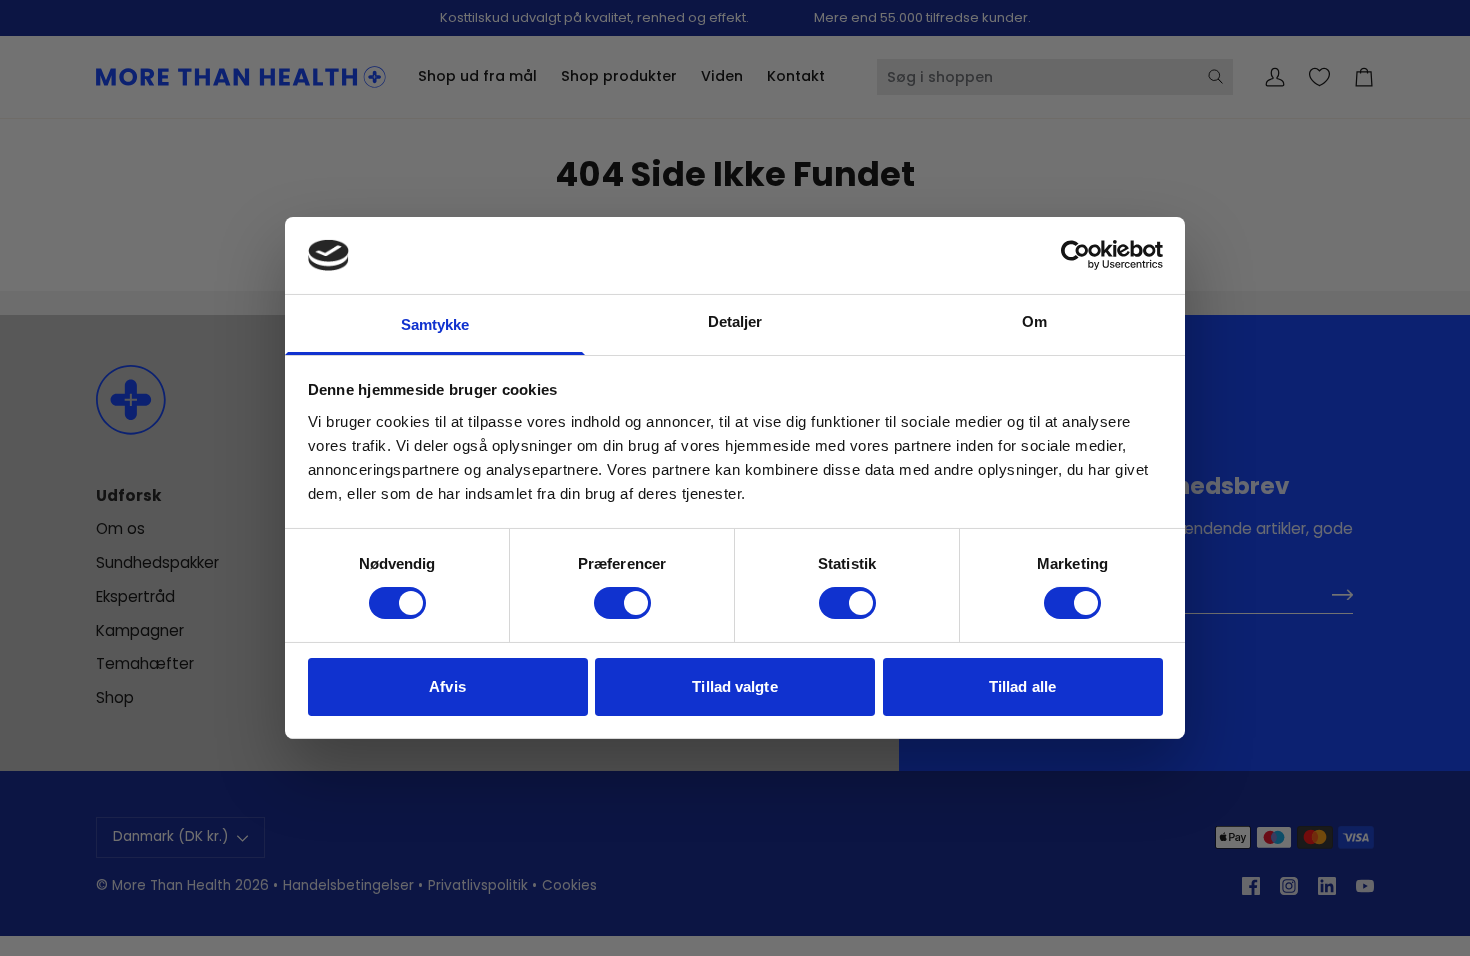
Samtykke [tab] (435, 324)
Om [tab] (1034, 321)
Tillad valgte (734, 686)
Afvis (447, 686)
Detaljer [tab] (735, 321)
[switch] (622, 603)
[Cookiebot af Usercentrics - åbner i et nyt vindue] (1075, 255)
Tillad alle (1022, 686)
